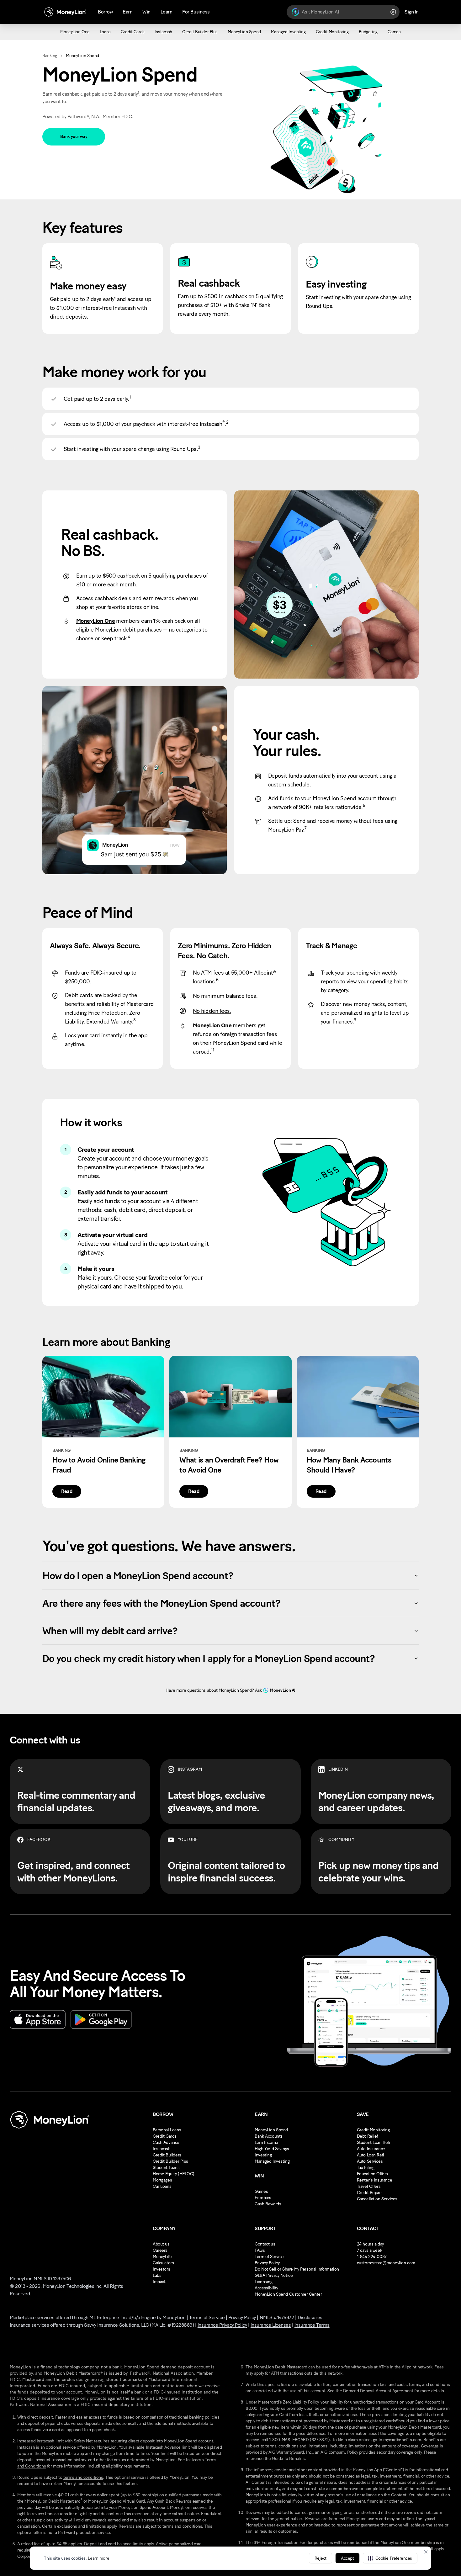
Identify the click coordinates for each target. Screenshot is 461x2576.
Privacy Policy (267, 2263)
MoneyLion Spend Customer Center (288, 2294)
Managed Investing (272, 2161)
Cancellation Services (377, 2199)
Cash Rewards (268, 2204)
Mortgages (162, 2180)
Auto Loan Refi (371, 2155)
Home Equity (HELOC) (174, 2174)
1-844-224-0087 (372, 2257)
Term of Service (269, 2257)
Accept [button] (347, 2558)
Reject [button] (321, 2558)
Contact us (265, 2244)
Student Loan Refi (374, 2142)
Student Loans (166, 2168)
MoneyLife (162, 2257)
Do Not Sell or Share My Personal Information (297, 2269)
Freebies (263, 2198)
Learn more (98, 2558)
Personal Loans (167, 2130)
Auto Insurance (371, 2149)
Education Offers (372, 2174)
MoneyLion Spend (271, 2130)
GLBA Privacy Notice (274, 2275)
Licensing (263, 2282)
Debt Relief (367, 2136)
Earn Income (266, 2142)
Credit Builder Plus (170, 2161)
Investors (161, 2269)
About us (161, 2244)
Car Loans (162, 2186)
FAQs (260, 2250)
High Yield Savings (272, 2149)
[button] (390, 2558)
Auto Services (370, 2161)
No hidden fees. (212, 1011)
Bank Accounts (269, 2136)
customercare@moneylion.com (386, 2263)
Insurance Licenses (271, 2325)
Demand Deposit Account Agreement (378, 2391)
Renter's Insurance (374, 2180)
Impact (159, 2282)
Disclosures (310, 2317)
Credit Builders (167, 2155)
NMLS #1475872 (277, 2317)
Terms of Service (207, 2317)
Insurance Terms (312, 2325)
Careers (160, 2250)
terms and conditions (83, 2477)
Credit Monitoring (373, 2130)
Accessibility (266, 2288)
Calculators (163, 2263)
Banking (50, 56)
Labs (157, 2275)
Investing (263, 2155)
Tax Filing (366, 2168)
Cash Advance (166, 2142)
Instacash (162, 2149)
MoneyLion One (95, 621)
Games (261, 2191)
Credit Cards (165, 2136)
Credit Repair (369, 2193)
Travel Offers (369, 2186)
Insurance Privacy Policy (222, 2325)
